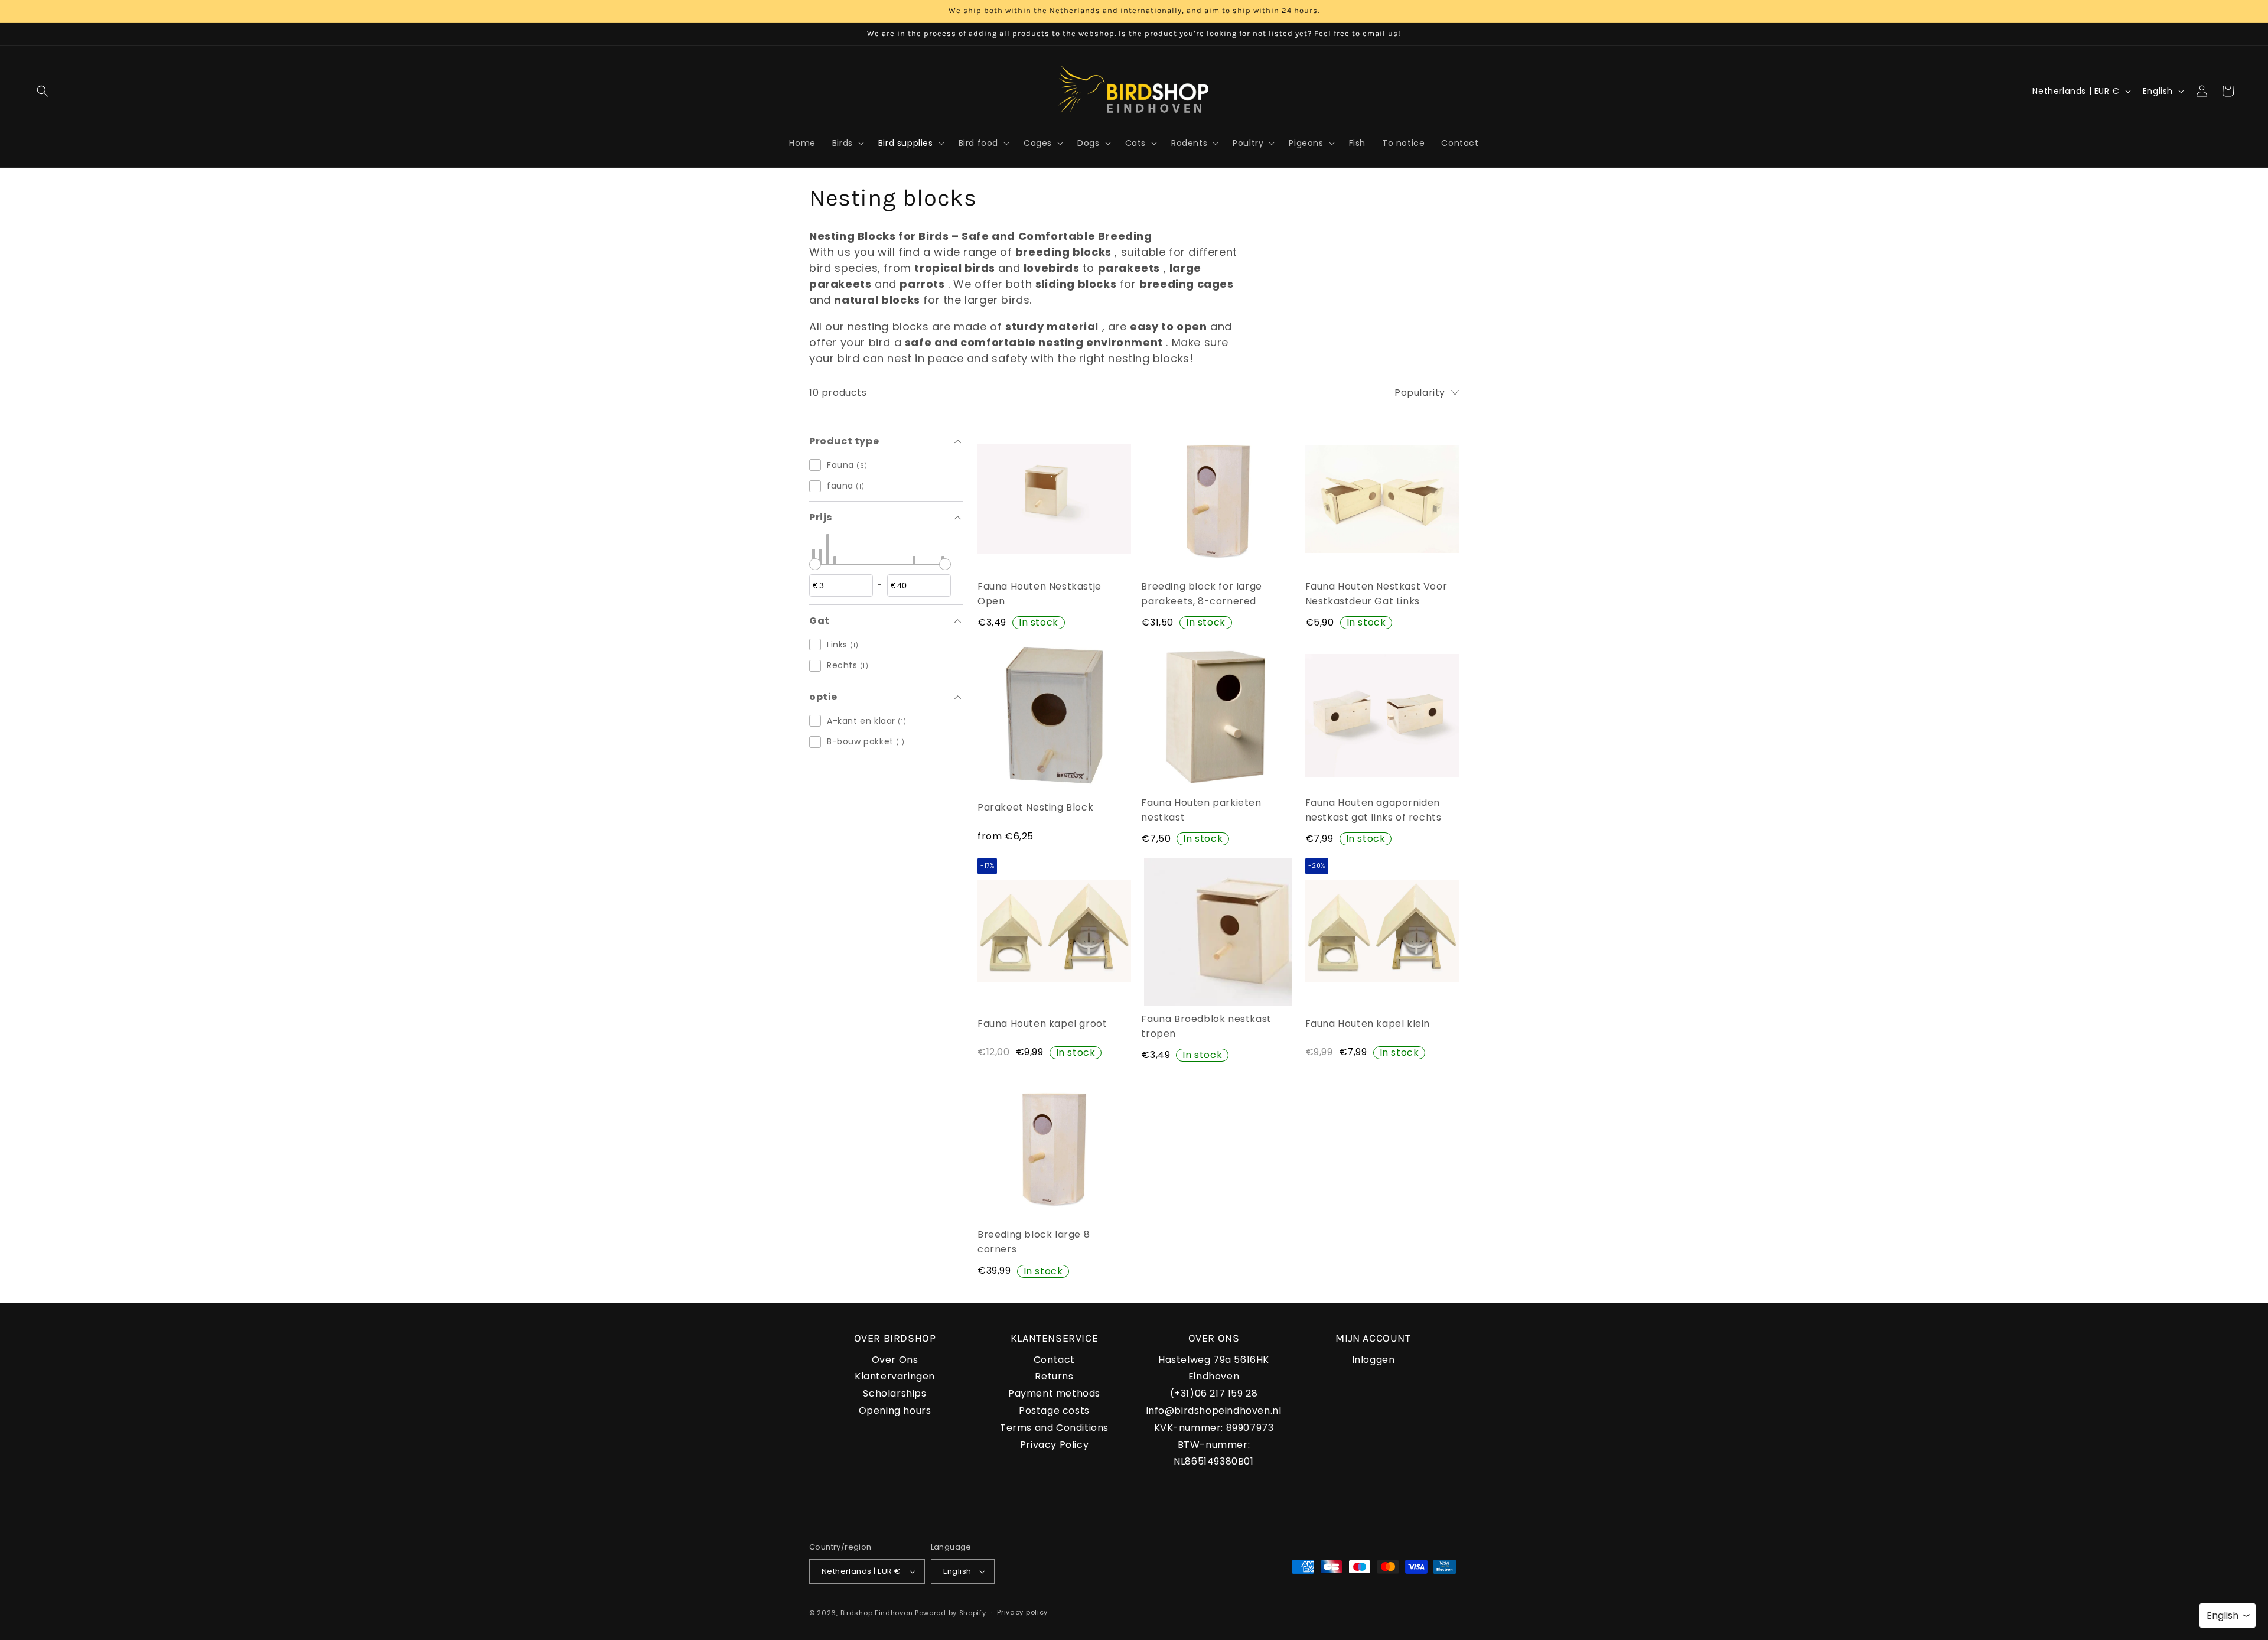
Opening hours (895, 1410)
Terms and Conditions (1054, 1428)
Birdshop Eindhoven (877, 1613)
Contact (1054, 1360)
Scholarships (895, 1393)
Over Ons (895, 1360)
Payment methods (1054, 1393)
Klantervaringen (895, 1376)
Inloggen (1373, 1360)
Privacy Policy (1054, 1445)
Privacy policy (1022, 1612)
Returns (1054, 1376)
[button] (43, 91)
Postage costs (1054, 1410)
